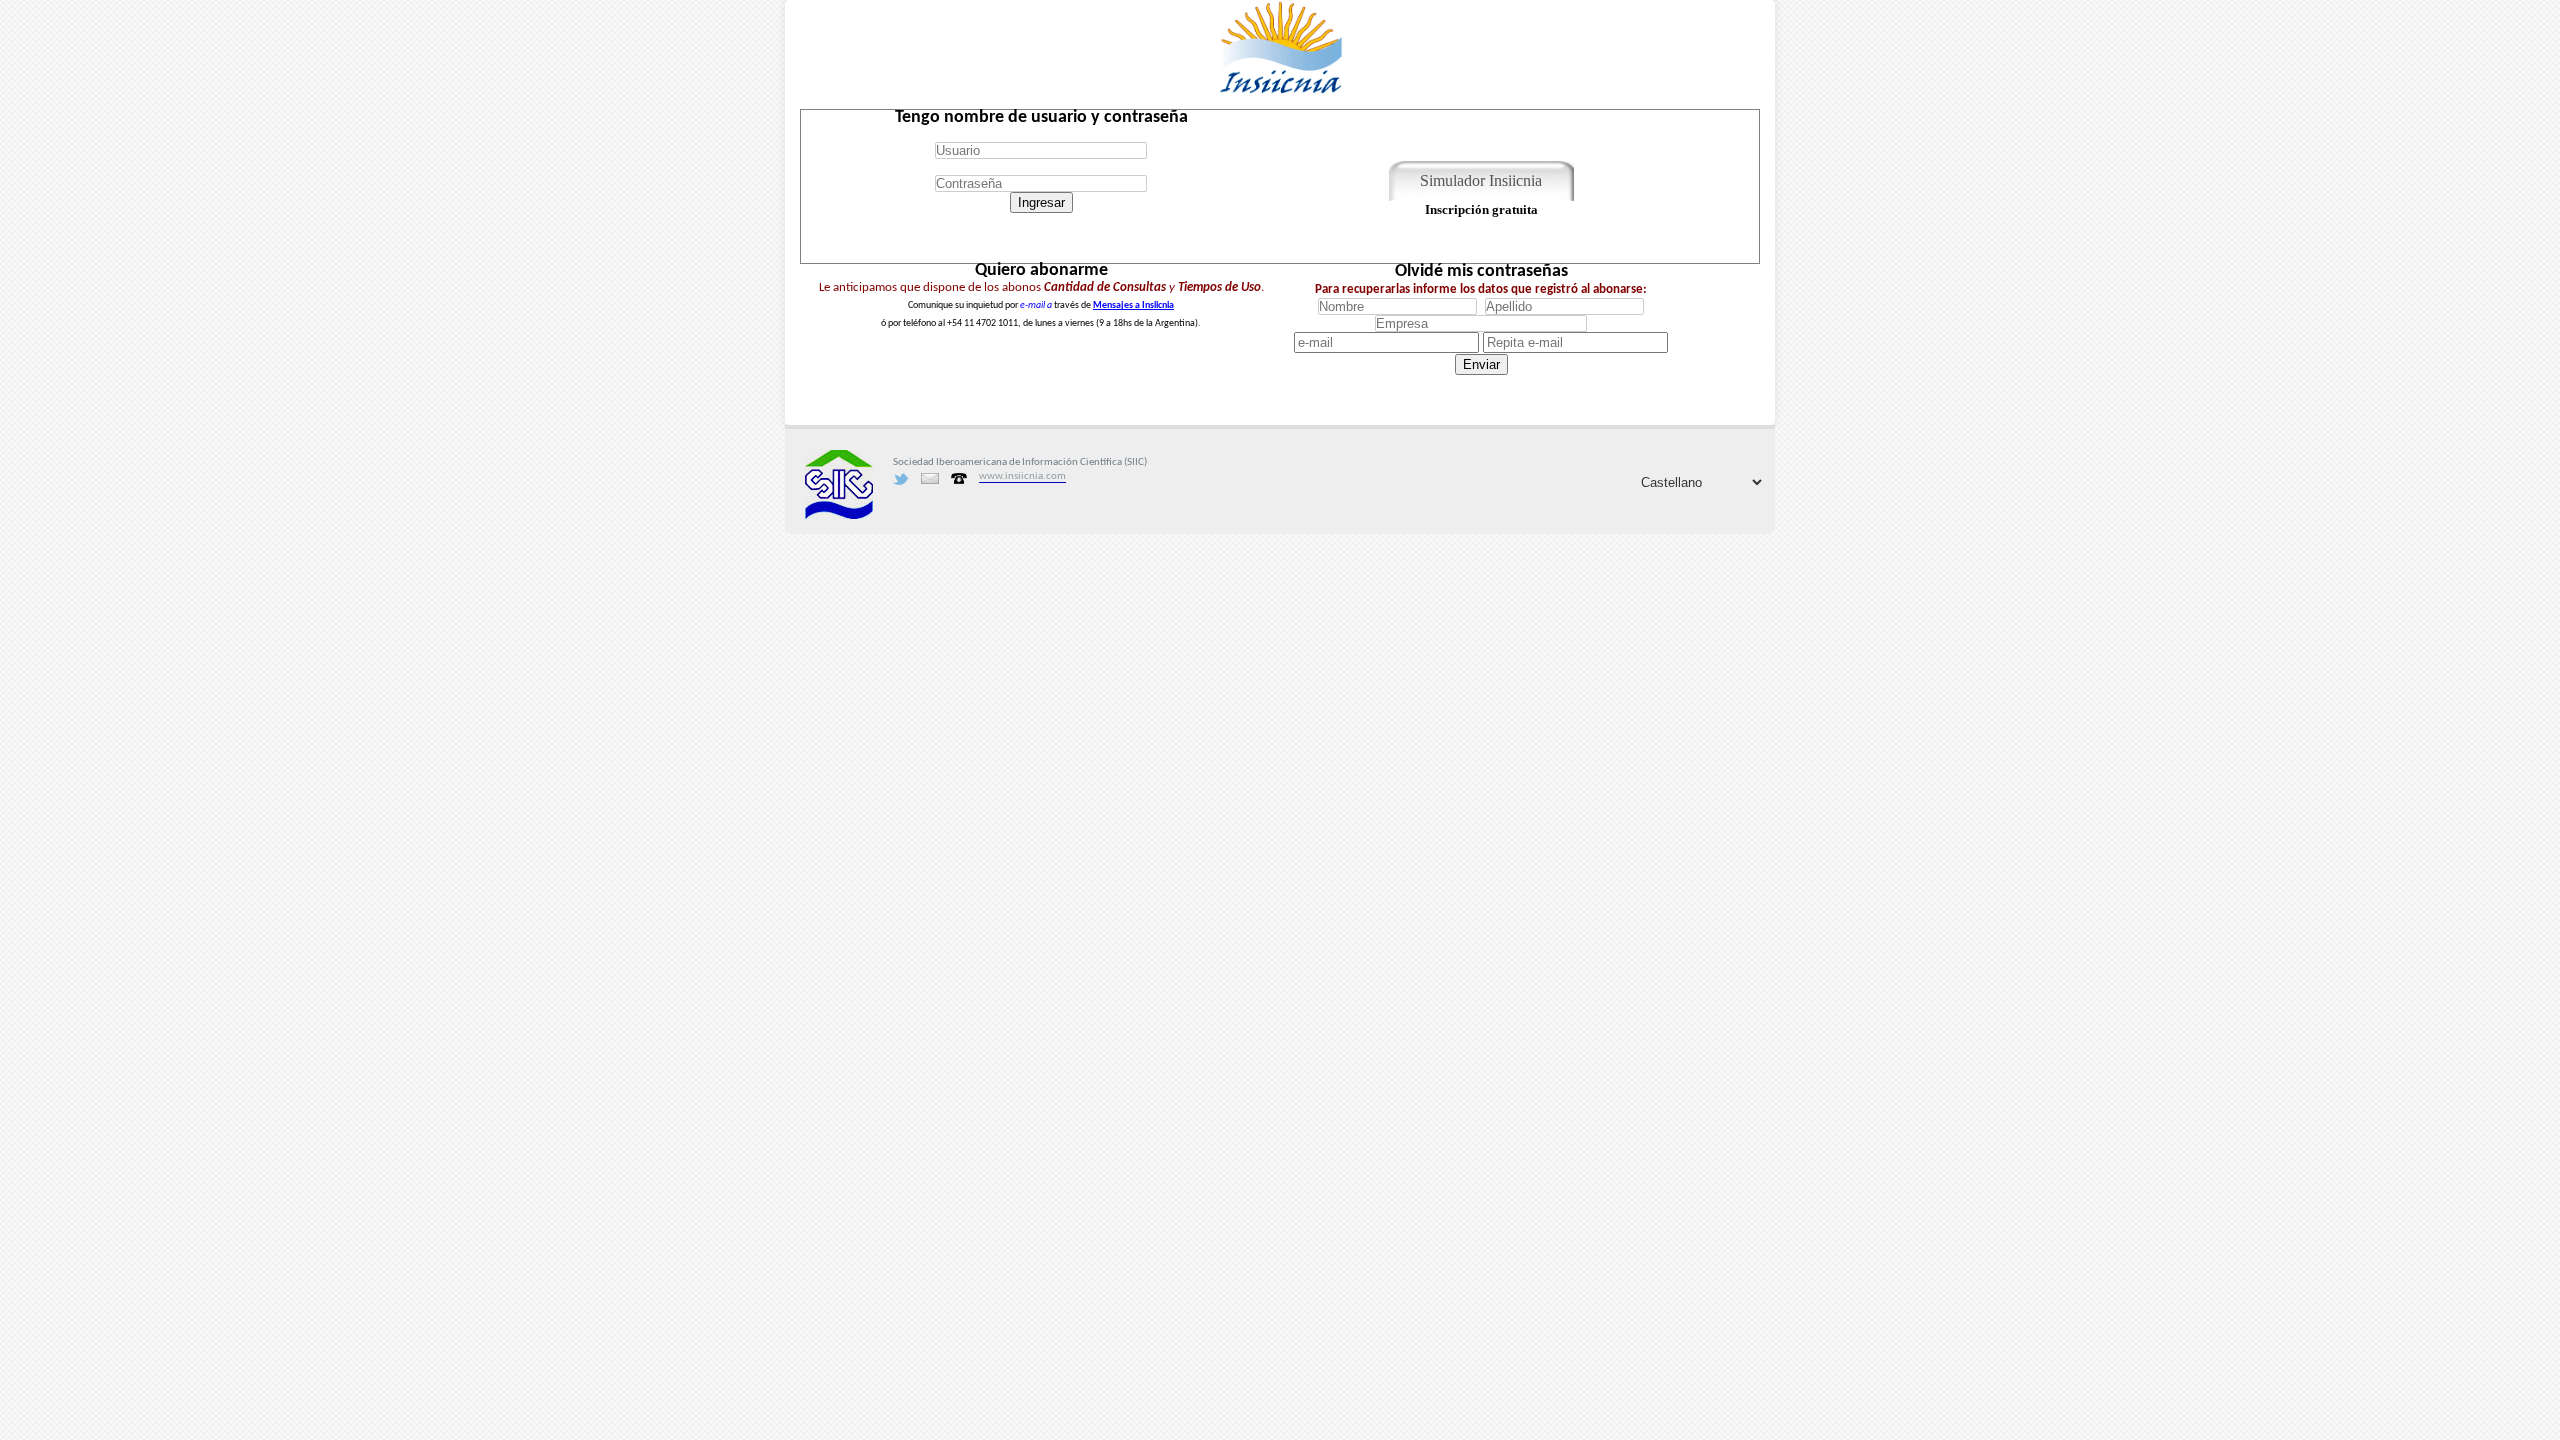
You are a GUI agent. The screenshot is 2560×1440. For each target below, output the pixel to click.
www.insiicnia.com (1022, 476)
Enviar (1481, 364)
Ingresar (1041, 202)
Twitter (901, 479)
